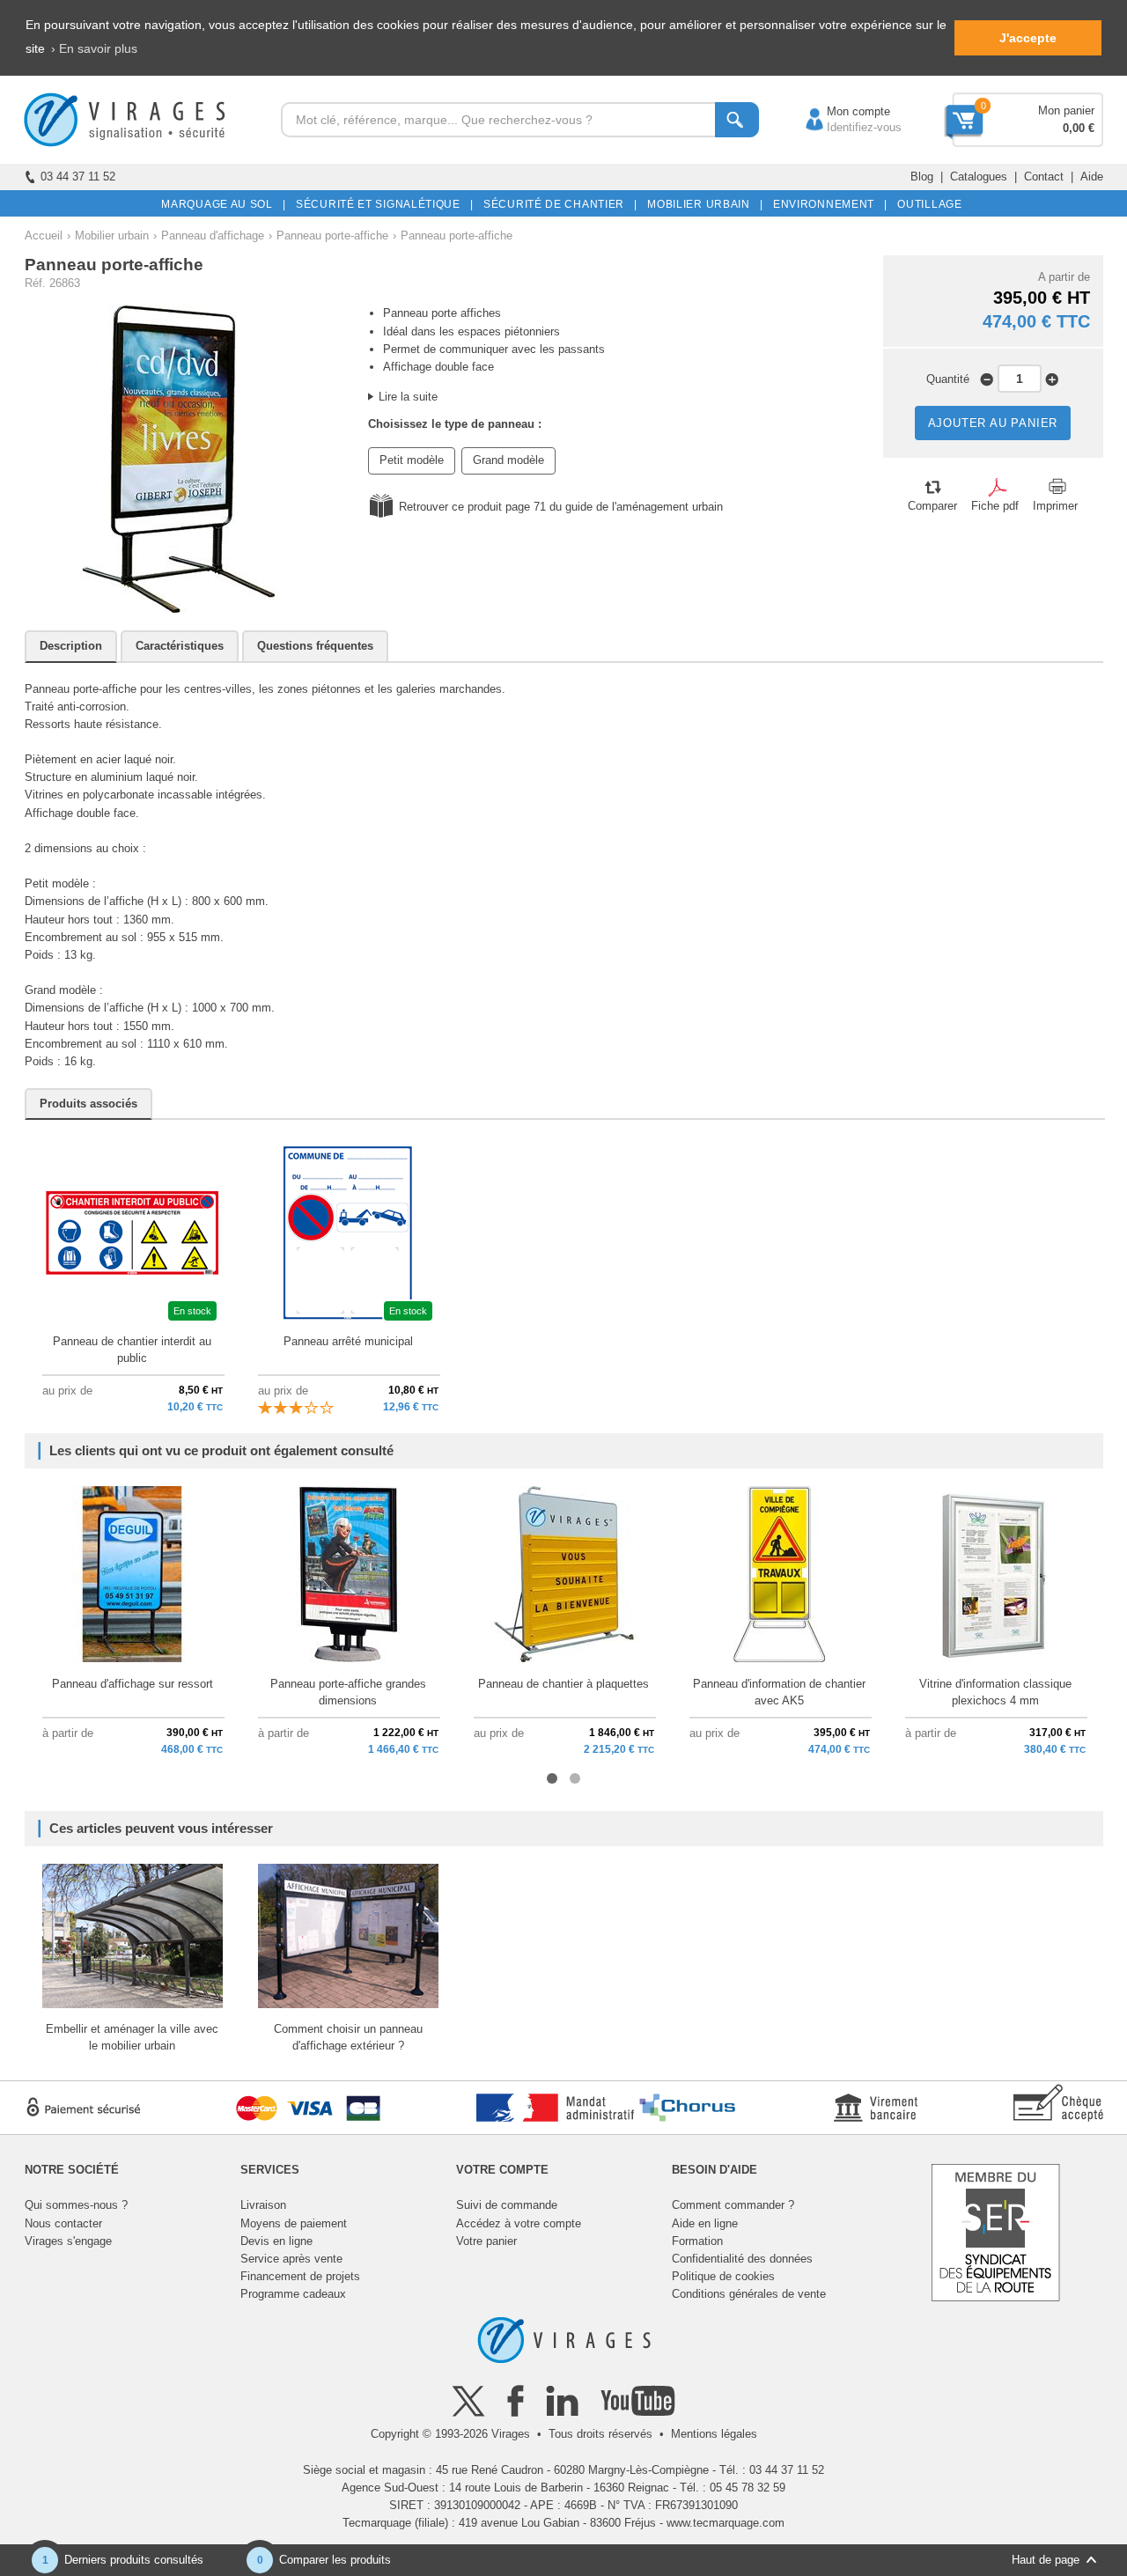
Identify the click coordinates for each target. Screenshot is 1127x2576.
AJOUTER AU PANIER (993, 423)
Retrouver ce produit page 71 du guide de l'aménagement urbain (561, 507)
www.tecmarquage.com (726, 2523)
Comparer (932, 506)
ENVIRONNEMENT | (827, 204)
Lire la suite (408, 397)
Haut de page (1046, 2560)
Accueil (44, 236)
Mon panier (1066, 110)
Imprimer (1055, 506)
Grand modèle (508, 460)
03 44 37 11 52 (78, 177)
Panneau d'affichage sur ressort (133, 1684)
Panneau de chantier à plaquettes (563, 1684)
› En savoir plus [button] (94, 48)
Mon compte (841, 111)
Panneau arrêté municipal (348, 1341)
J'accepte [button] (1028, 38)
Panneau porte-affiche (332, 236)
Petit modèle (412, 460)
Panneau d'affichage (213, 236)
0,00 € (1079, 128)
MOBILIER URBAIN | (702, 204)
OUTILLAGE (927, 204)
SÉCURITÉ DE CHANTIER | (557, 204)
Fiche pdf (995, 506)
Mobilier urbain (112, 236)
